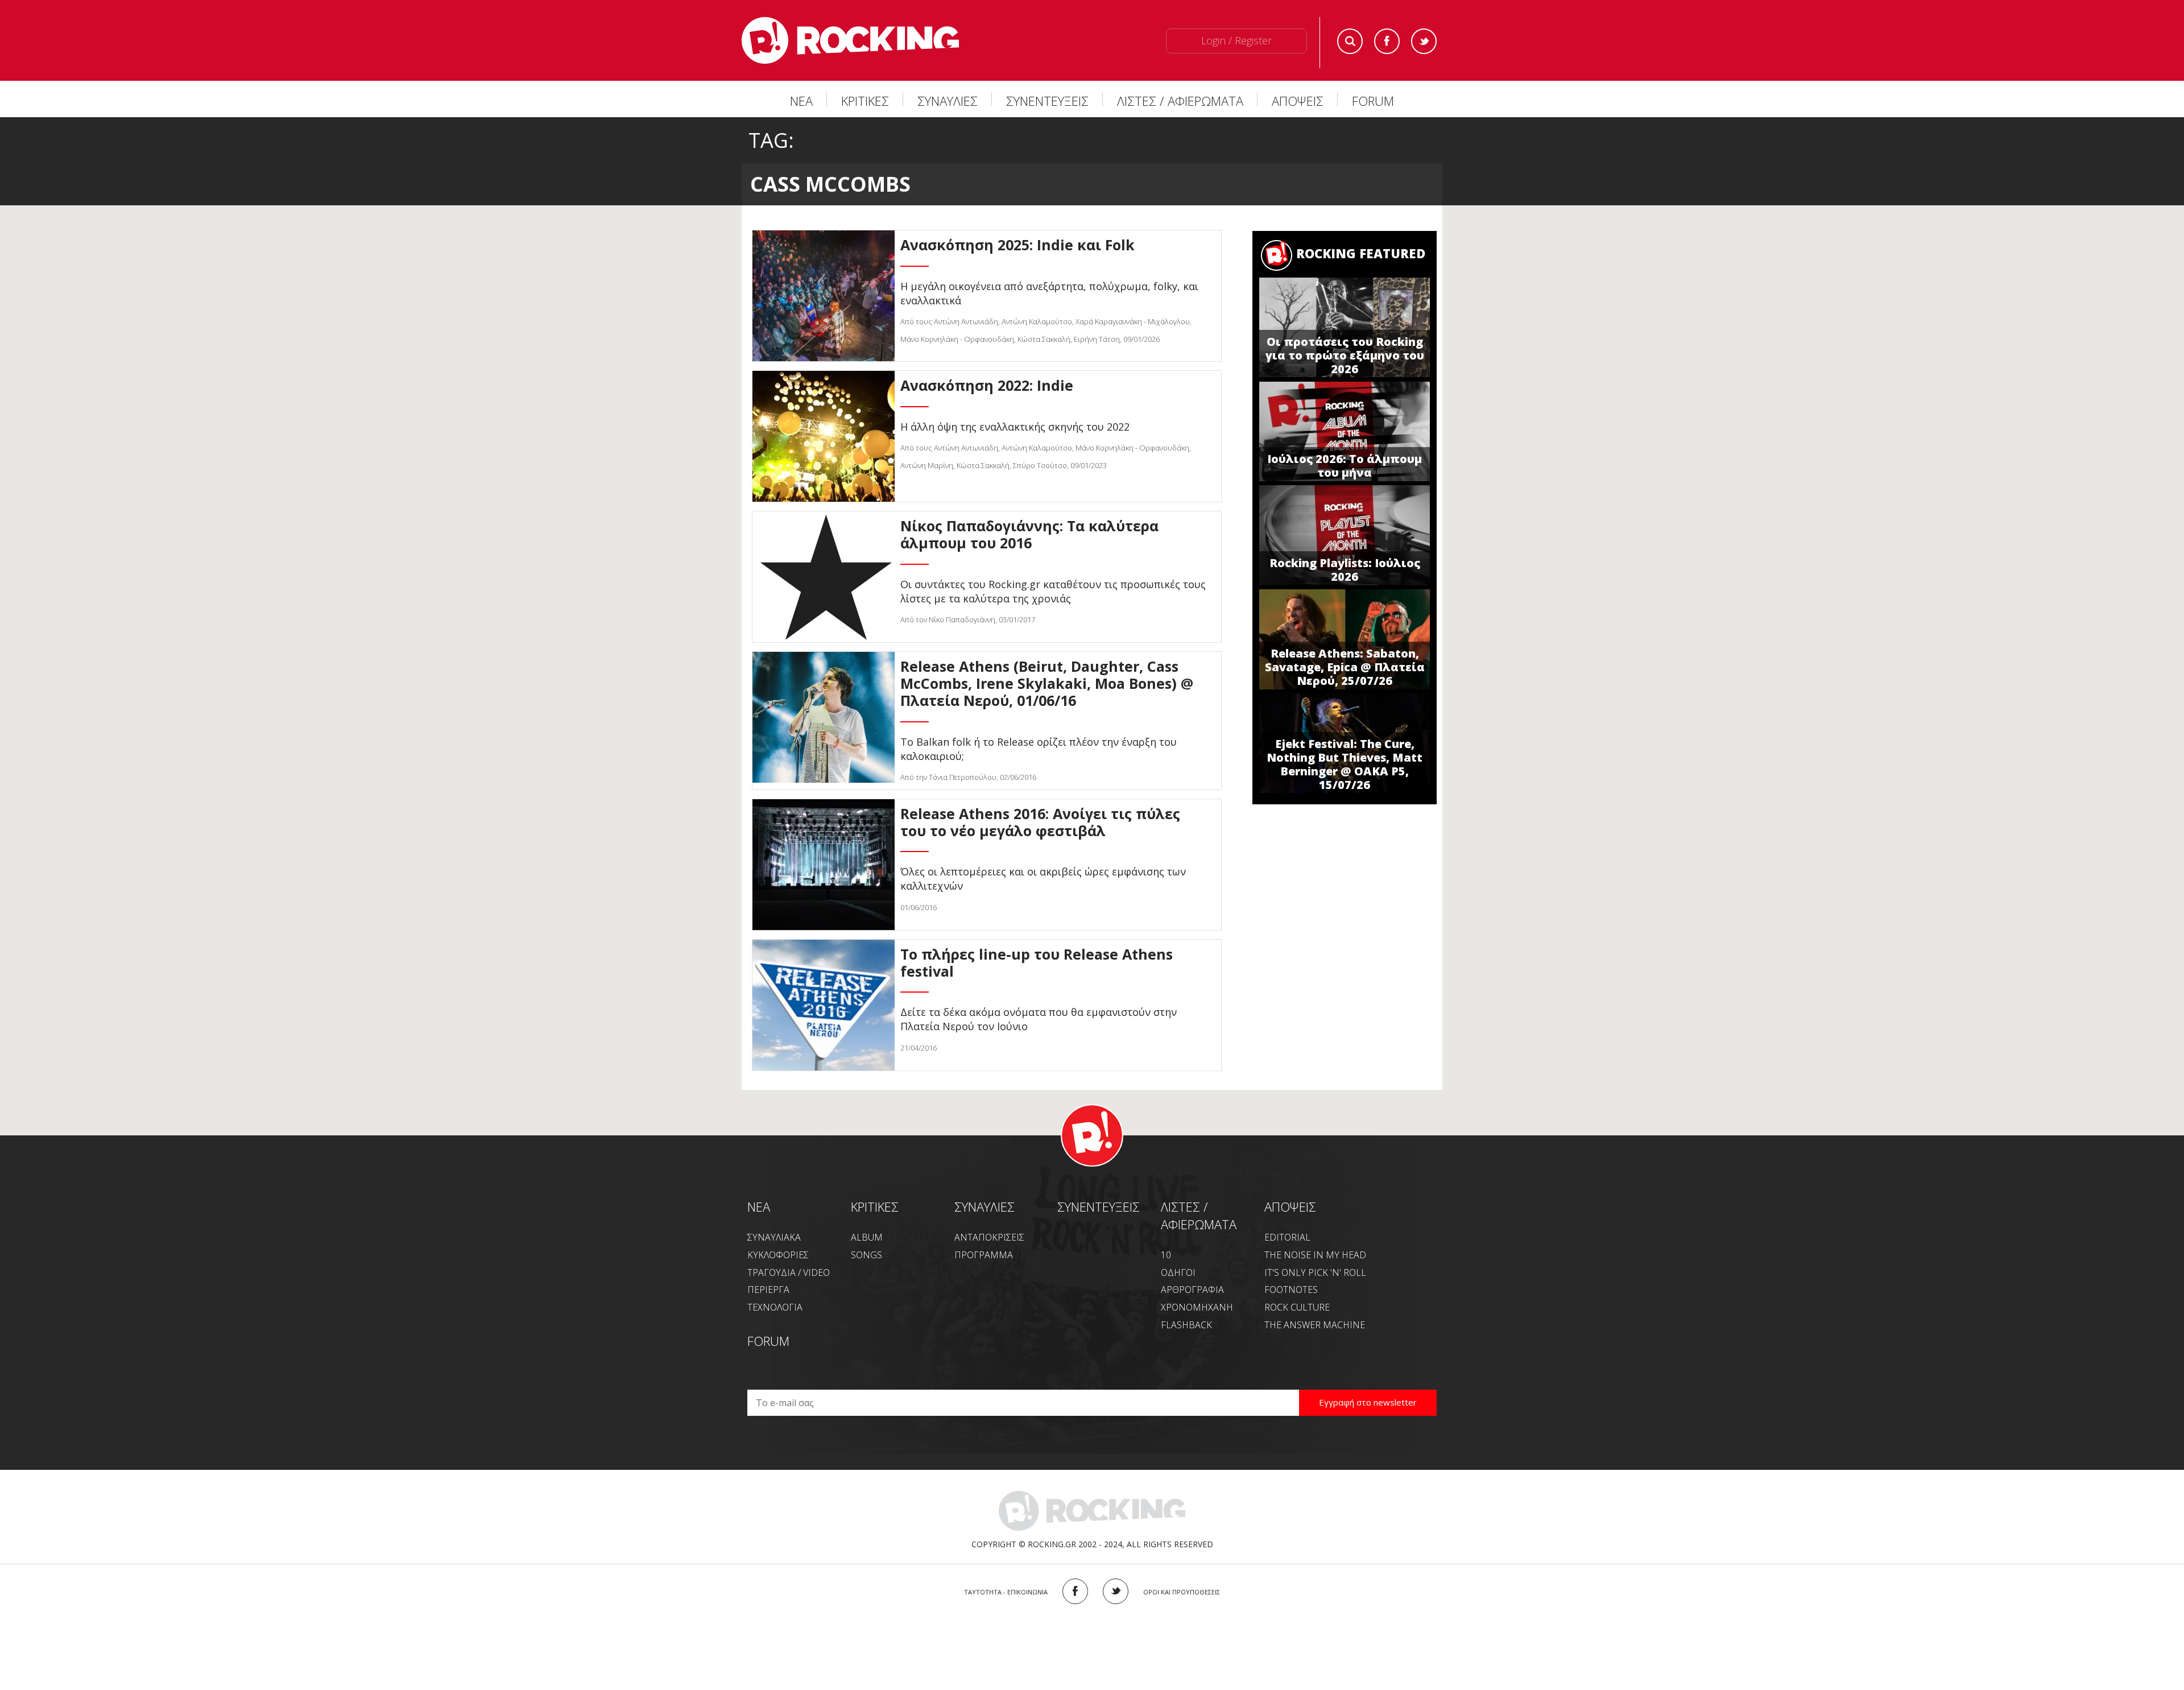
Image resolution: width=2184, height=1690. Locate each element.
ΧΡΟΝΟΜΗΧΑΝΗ (1197, 1307)
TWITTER (1116, 1591)
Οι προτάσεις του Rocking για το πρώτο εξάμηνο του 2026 (1345, 355)
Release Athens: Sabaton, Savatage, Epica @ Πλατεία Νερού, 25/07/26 (1345, 667)
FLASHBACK (1186, 1325)
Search (1350, 41)
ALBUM (867, 1237)
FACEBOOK (1075, 1591)
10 (1166, 1255)
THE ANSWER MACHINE (1315, 1325)
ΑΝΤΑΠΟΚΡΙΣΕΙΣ (989, 1237)
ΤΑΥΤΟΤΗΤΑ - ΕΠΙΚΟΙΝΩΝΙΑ (1006, 1592)
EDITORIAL (1287, 1237)
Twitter (1424, 41)
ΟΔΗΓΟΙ (1178, 1272)
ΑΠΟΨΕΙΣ (1298, 101)
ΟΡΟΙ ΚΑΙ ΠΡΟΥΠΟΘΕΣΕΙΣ (1182, 1592)
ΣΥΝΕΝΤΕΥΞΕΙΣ (1047, 101)
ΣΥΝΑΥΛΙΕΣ (948, 101)
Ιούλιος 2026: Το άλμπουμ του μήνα (1345, 466)
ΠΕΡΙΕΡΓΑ (768, 1290)
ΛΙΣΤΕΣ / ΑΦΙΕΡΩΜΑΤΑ (1180, 101)
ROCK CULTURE (1297, 1307)
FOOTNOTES (1291, 1290)
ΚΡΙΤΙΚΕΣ (865, 101)
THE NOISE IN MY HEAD (1315, 1255)
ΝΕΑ (801, 101)
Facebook (1387, 41)
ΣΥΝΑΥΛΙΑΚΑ (774, 1237)
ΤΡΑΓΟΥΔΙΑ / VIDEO (789, 1272)
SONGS (866, 1255)
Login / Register (1236, 40)
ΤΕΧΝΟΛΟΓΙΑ (775, 1307)
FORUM (1373, 101)
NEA (759, 1206)
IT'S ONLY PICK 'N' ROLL (1315, 1272)
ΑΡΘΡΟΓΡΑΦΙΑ (1192, 1290)
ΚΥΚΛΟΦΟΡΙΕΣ (778, 1255)
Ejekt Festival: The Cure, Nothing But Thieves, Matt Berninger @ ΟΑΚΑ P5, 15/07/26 (1345, 764)
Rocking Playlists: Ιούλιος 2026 (1345, 570)
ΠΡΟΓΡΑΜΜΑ (984, 1255)
